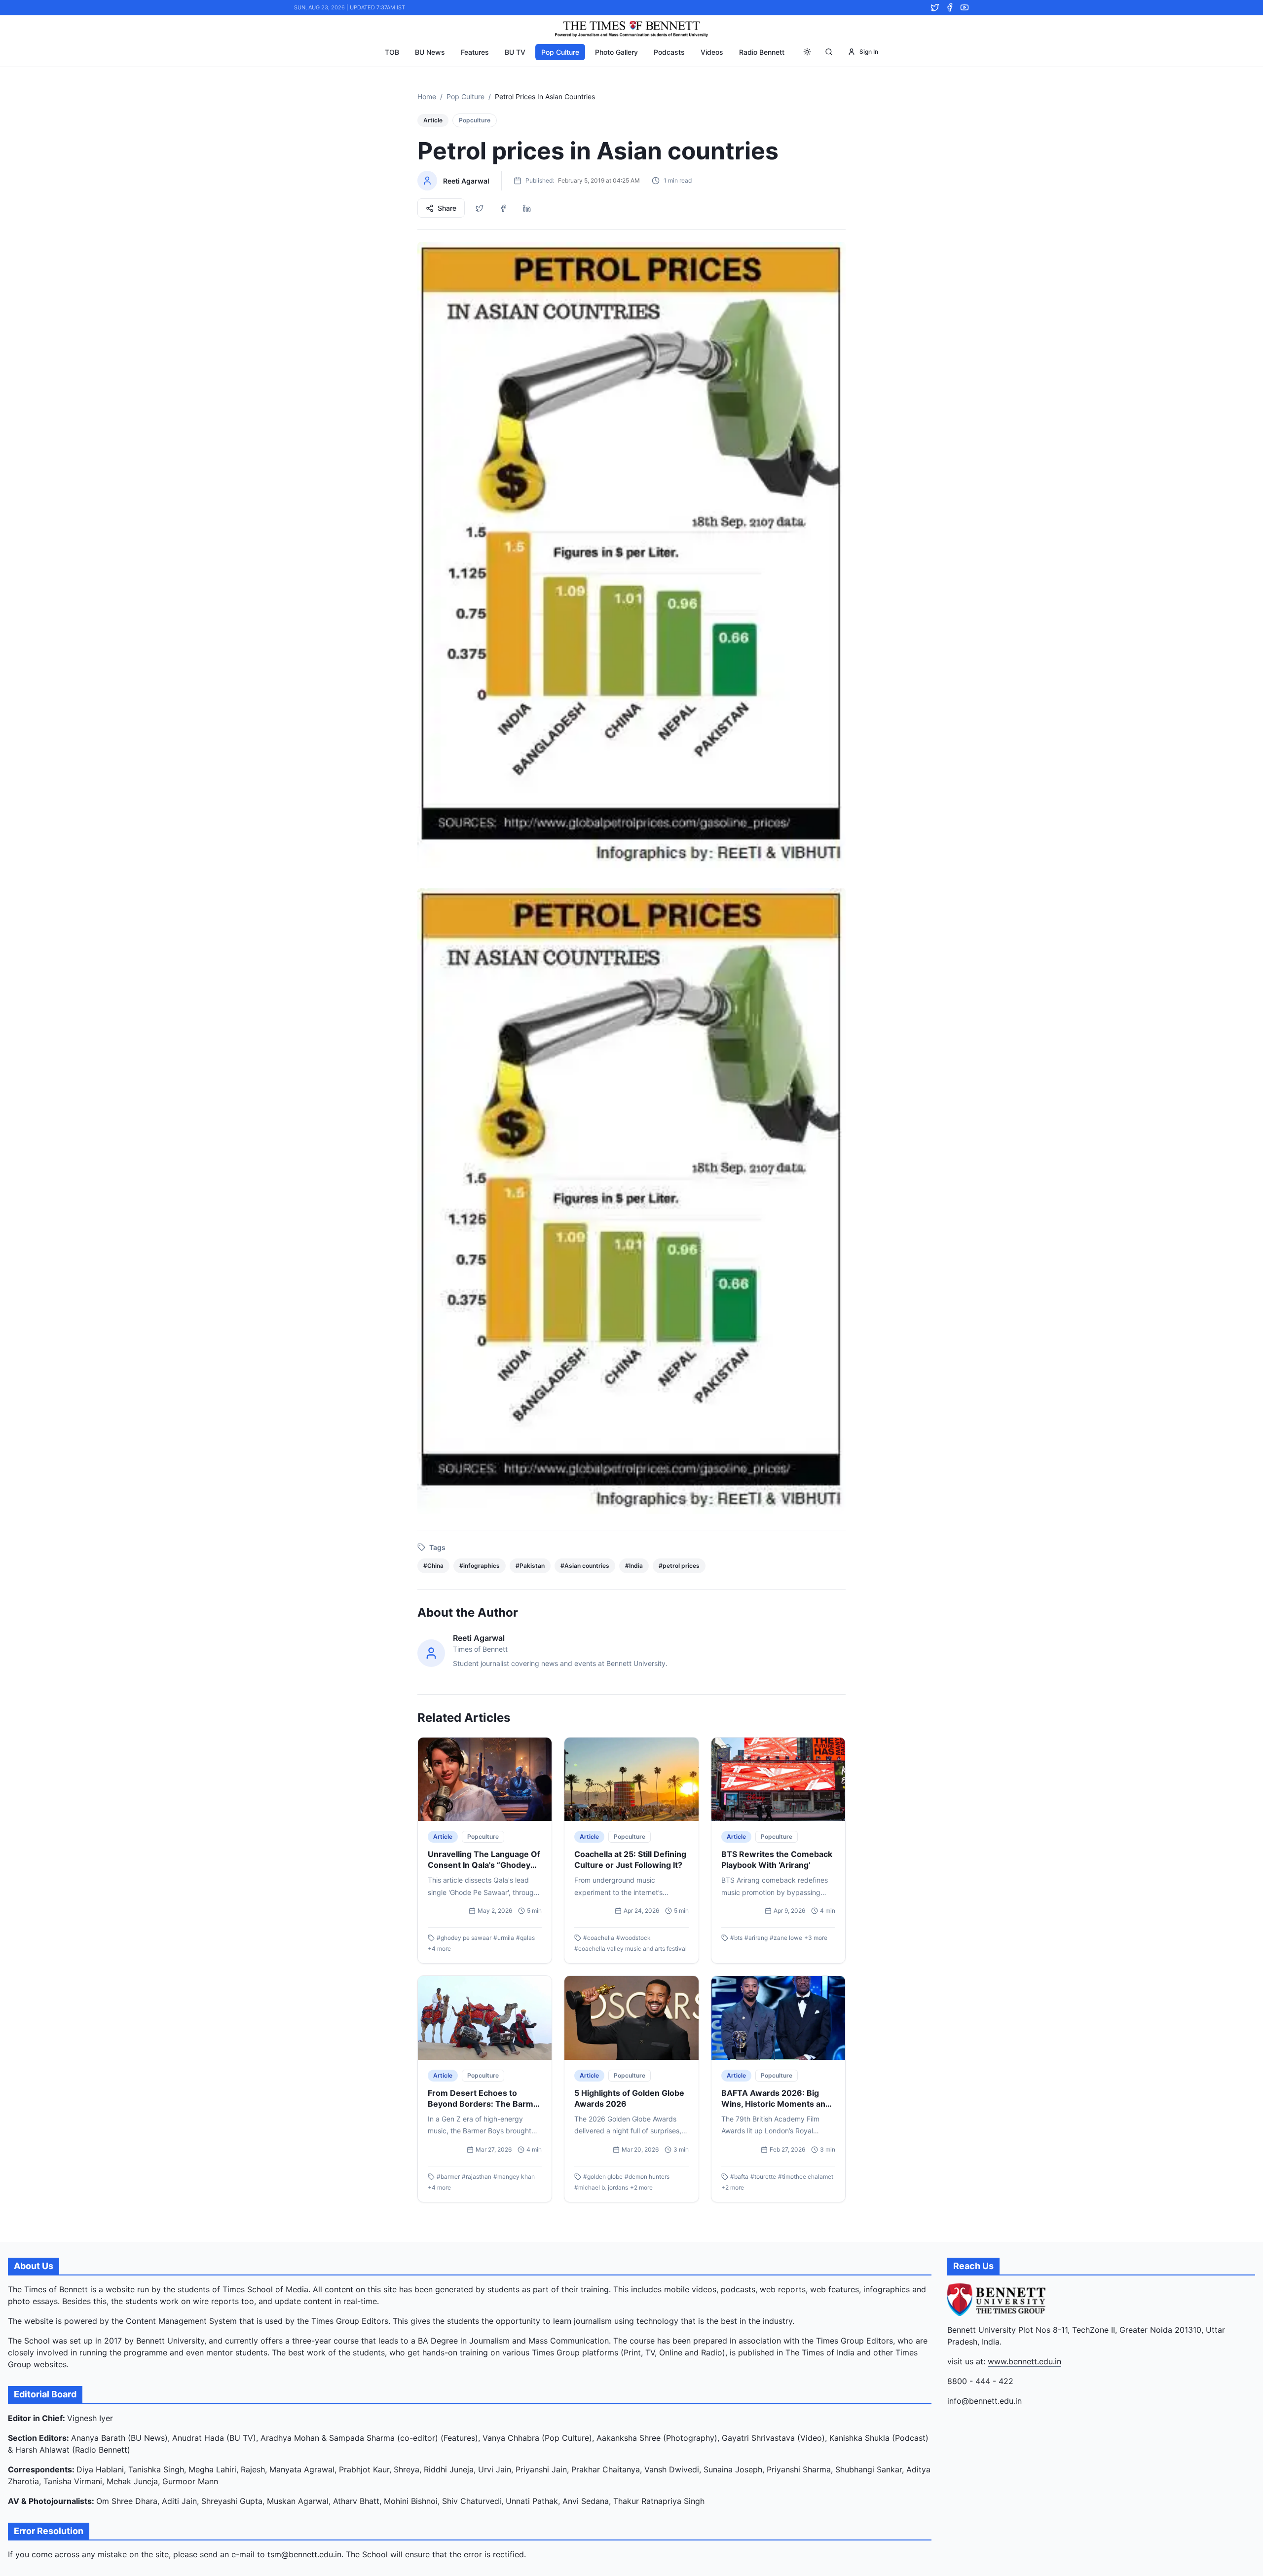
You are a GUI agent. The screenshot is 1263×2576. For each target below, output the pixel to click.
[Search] (829, 52)
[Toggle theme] (807, 52)
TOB (392, 52)
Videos (712, 52)
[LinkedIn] (527, 208)
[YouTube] (965, 7)
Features (475, 52)
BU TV (515, 52)
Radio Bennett (762, 52)
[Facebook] (950, 7)
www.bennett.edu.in (1024, 2361)
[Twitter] (935, 7)
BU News (430, 52)
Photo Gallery (616, 52)
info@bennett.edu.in (984, 2401)
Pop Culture (560, 52)
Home (427, 96)
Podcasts (669, 52)
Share (447, 208)
